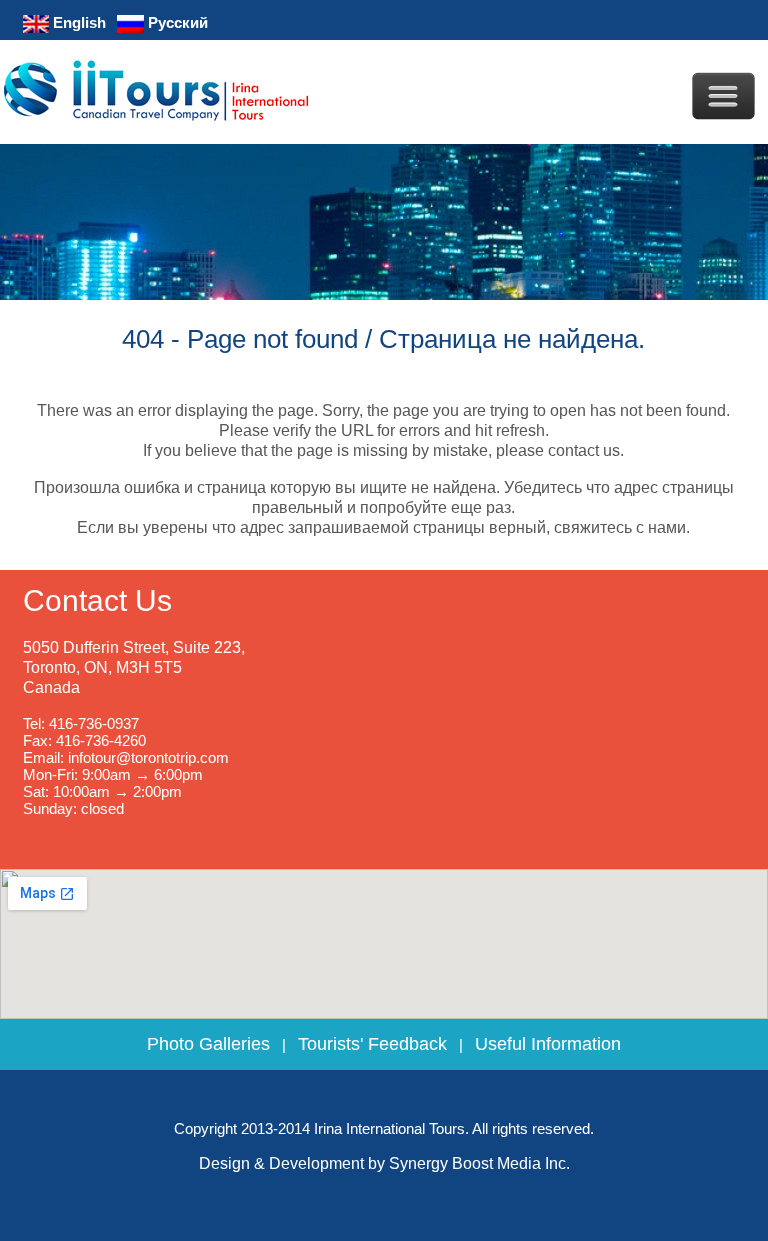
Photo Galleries (208, 1044)
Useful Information (548, 1044)
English (77, 22)
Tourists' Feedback (372, 1044)
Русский (176, 22)
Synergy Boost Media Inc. (479, 1163)
